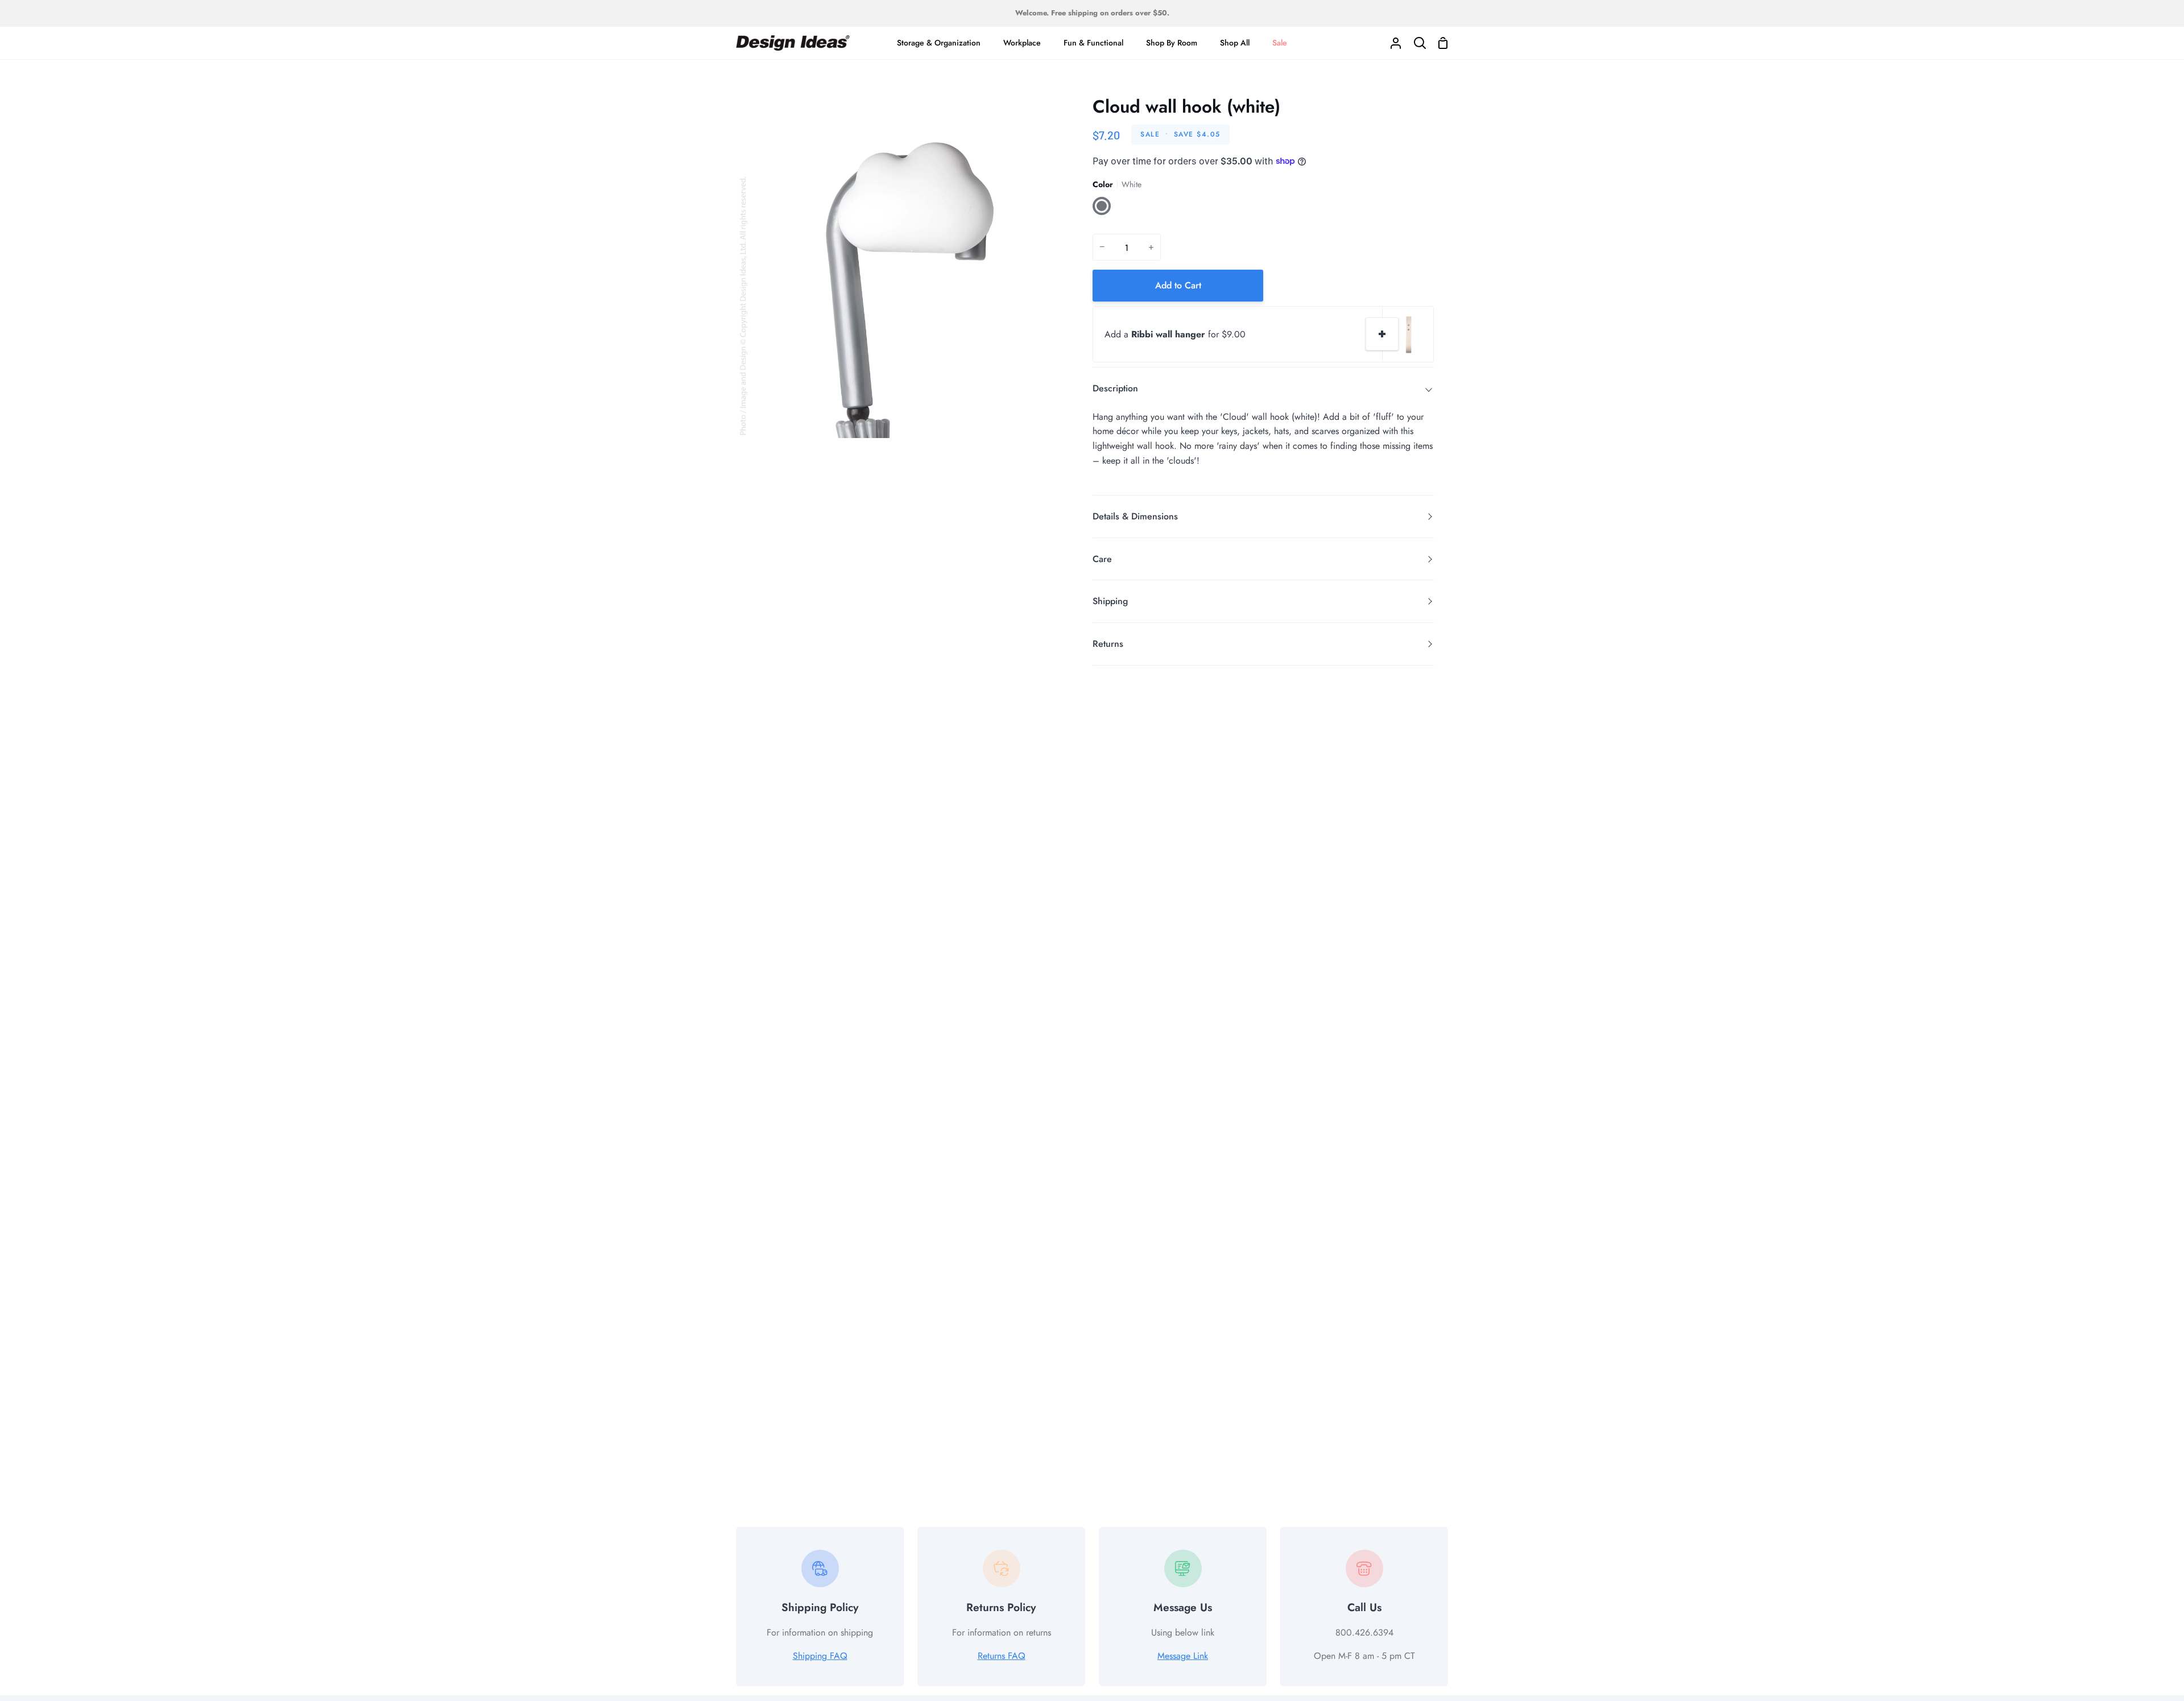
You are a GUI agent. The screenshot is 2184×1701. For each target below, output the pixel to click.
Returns (1108, 644)
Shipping (1110, 601)
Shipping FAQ (820, 1656)
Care (1102, 559)
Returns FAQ (1002, 1656)
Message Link (1183, 1656)
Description (1115, 388)
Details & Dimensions (1135, 516)
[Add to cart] (1382, 334)
